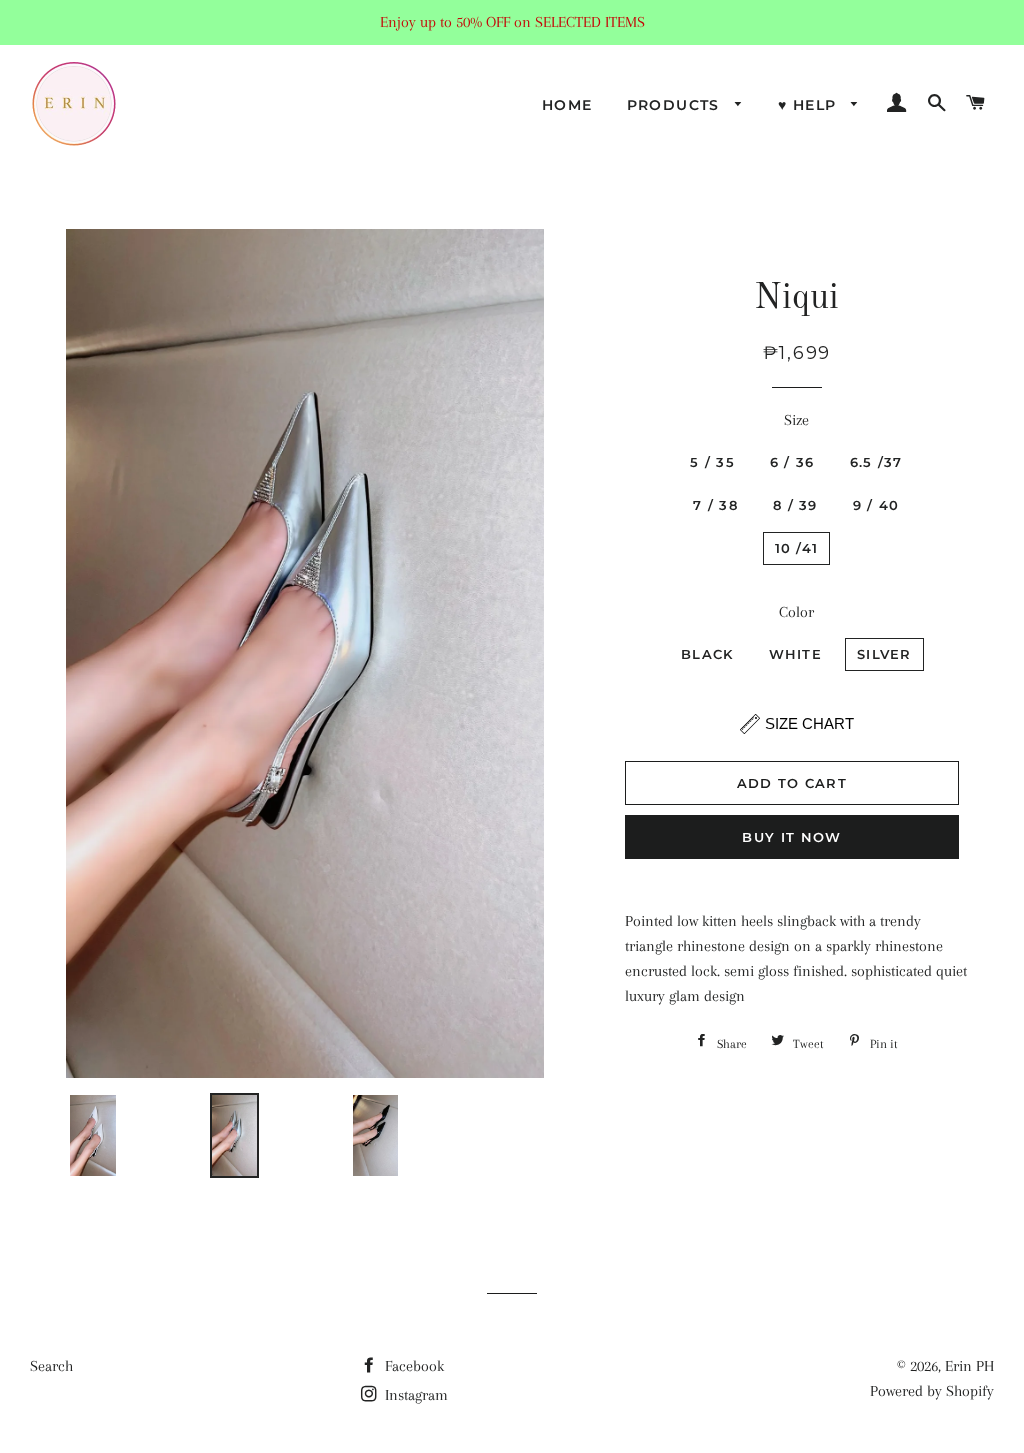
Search (51, 1366)
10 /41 (797, 548)
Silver (884, 654)
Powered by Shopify (932, 1391)
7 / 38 (715, 505)
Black (707, 654)
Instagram (414, 1395)
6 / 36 (792, 462)
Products (676, 105)
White (796, 654)
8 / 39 (795, 505)
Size (796, 420)
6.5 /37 (876, 462)
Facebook (412, 1366)
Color (796, 612)
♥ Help (810, 105)
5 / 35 (712, 462)
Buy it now (791, 837)
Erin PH (969, 1366)
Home (567, 105)
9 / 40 (876, 505)
